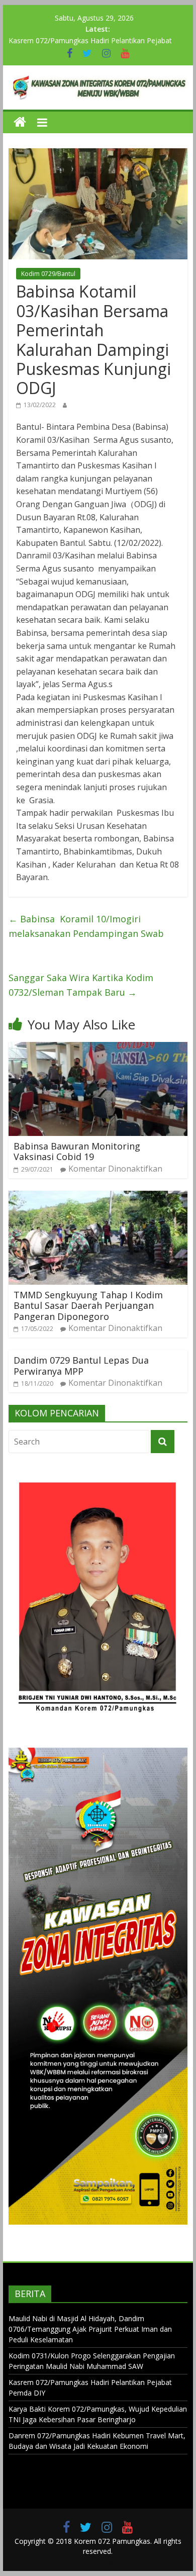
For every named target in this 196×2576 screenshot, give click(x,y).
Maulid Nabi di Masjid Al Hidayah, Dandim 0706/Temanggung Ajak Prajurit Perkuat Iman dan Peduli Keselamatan (90, 2329)
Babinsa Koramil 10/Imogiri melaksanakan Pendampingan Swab (86, 926)
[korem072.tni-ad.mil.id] (20, 122)
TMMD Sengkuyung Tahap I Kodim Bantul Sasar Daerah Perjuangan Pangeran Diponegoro (88, 1306)
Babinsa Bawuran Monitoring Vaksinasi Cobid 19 (77, 1152)
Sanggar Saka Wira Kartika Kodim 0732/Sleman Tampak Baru (81, 985)
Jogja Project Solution (137, 2561)
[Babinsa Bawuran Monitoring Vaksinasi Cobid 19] (98, 1048)
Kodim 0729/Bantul (48, 274)
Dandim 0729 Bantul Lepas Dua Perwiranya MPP (81, 1366)
